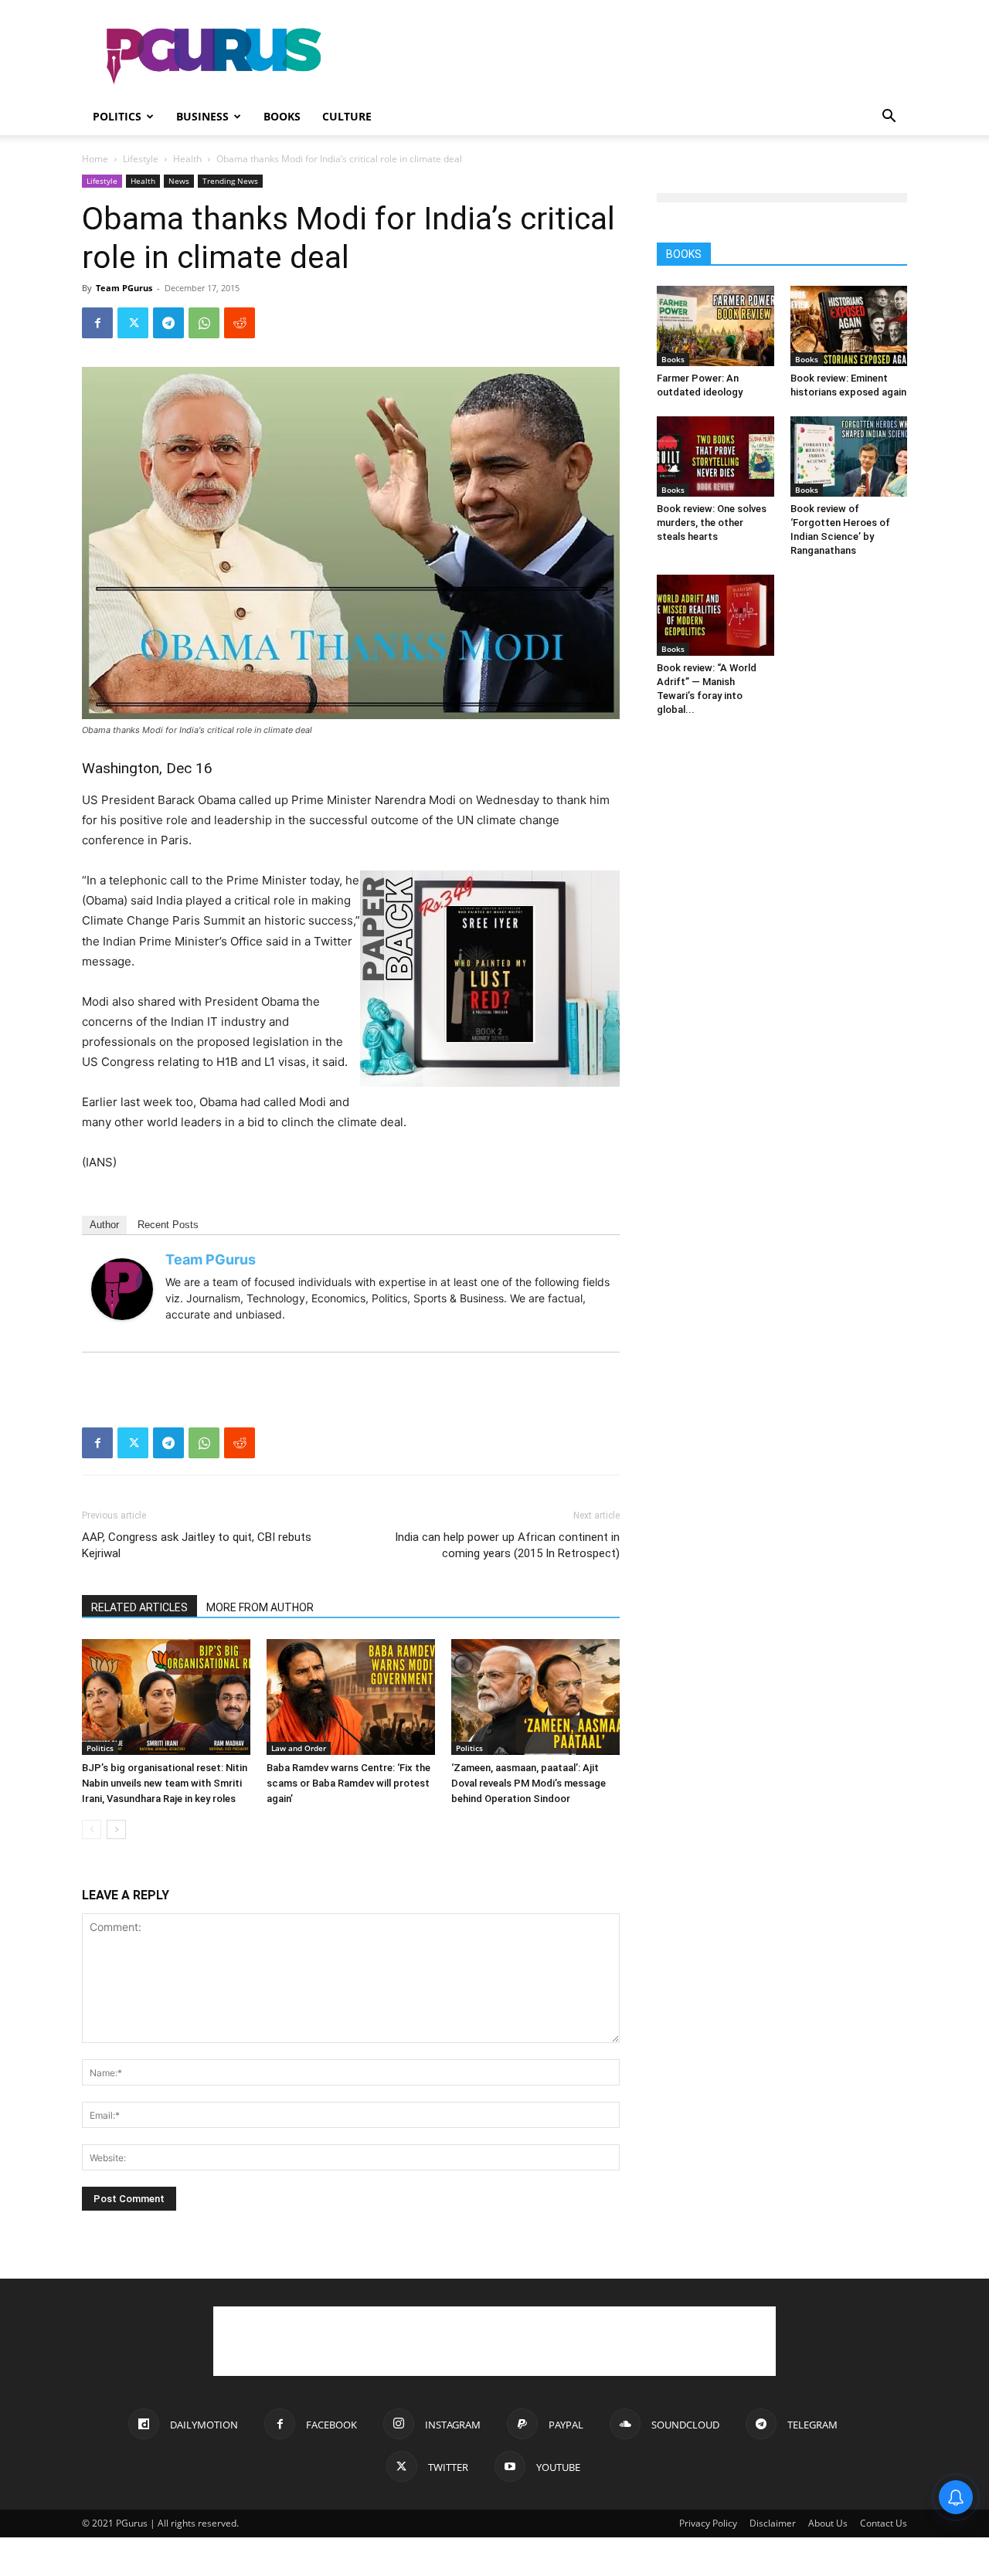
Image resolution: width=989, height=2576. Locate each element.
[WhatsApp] (204, 323)
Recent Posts (168, 1225)
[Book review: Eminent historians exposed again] (849, 326)
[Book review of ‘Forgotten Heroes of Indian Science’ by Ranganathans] (849, 456)
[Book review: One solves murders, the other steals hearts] (715, 456)
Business (202, 116)
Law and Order (299, 1748)
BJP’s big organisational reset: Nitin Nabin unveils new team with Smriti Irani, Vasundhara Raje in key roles (165, 1783)
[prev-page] (92, 1829)
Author (104, 1225)
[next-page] (116, 1829)
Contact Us (884, 2523)
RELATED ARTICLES (139, 1607)
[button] (889, 118)
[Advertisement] (626, 56)
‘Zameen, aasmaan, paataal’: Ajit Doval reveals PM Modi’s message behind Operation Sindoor (528, 1783)
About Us (828, 2523)
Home (95, 159)
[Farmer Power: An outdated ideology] (715, 326)
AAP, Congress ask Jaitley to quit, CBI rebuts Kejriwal (197, 1545)
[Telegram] (168, 323)
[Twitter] (133, 323)
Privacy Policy (708, 2523)
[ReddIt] (240, 323)
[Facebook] (97, 323)
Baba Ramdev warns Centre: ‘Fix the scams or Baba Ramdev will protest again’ (348, 1783)
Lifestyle (141, 159)
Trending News (230, 181)
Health (187, 159)
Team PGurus (124, 288)
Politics (117, 116)
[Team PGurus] (122, 1289)
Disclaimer (773, 2523)
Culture (347, 116)
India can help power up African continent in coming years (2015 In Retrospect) (507, 1545)
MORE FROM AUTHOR (260, 1607)
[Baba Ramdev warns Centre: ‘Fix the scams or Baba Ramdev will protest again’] (351, 1697)
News (179, 181)
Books (282, 116)
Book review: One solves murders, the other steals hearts (712, 523)
